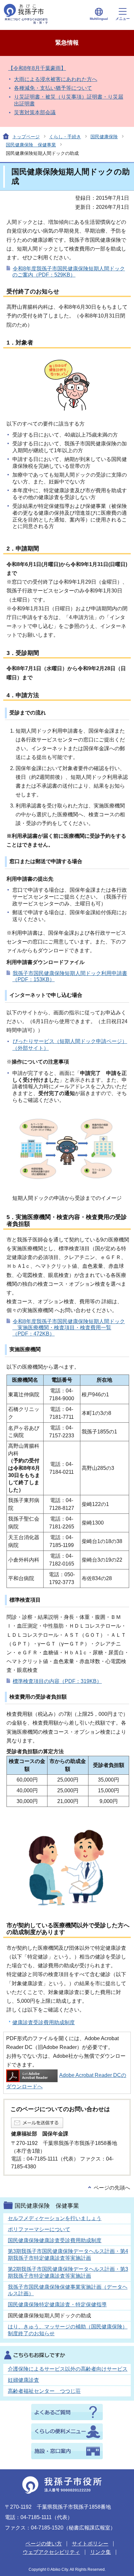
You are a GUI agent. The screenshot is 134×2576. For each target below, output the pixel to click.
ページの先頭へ (112, 2188)
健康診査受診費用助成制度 (44, 2022)
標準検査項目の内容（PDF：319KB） (57, 1681)
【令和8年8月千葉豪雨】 (37, 68)
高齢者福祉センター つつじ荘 (44, 2391)
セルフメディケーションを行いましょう (55, 2218)
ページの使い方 (44, 2544)
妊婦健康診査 (23, 2380)
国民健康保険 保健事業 (31, 145)
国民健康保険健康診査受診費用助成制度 (55, 2240)
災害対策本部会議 (35, 112)
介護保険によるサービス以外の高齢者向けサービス (68, 2369)
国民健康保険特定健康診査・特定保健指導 (57, 2305)
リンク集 (100, 2552)
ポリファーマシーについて (39, 2229)
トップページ (26, 137)
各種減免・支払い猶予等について (53, 88)
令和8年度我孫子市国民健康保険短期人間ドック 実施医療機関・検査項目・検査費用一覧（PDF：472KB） (69, 1328)
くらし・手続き (65, 137)
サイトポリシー (90, 2544)
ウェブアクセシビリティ (51, 2552)
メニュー (123, 19)
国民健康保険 (104, 137)
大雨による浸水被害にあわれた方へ (56, 79)
